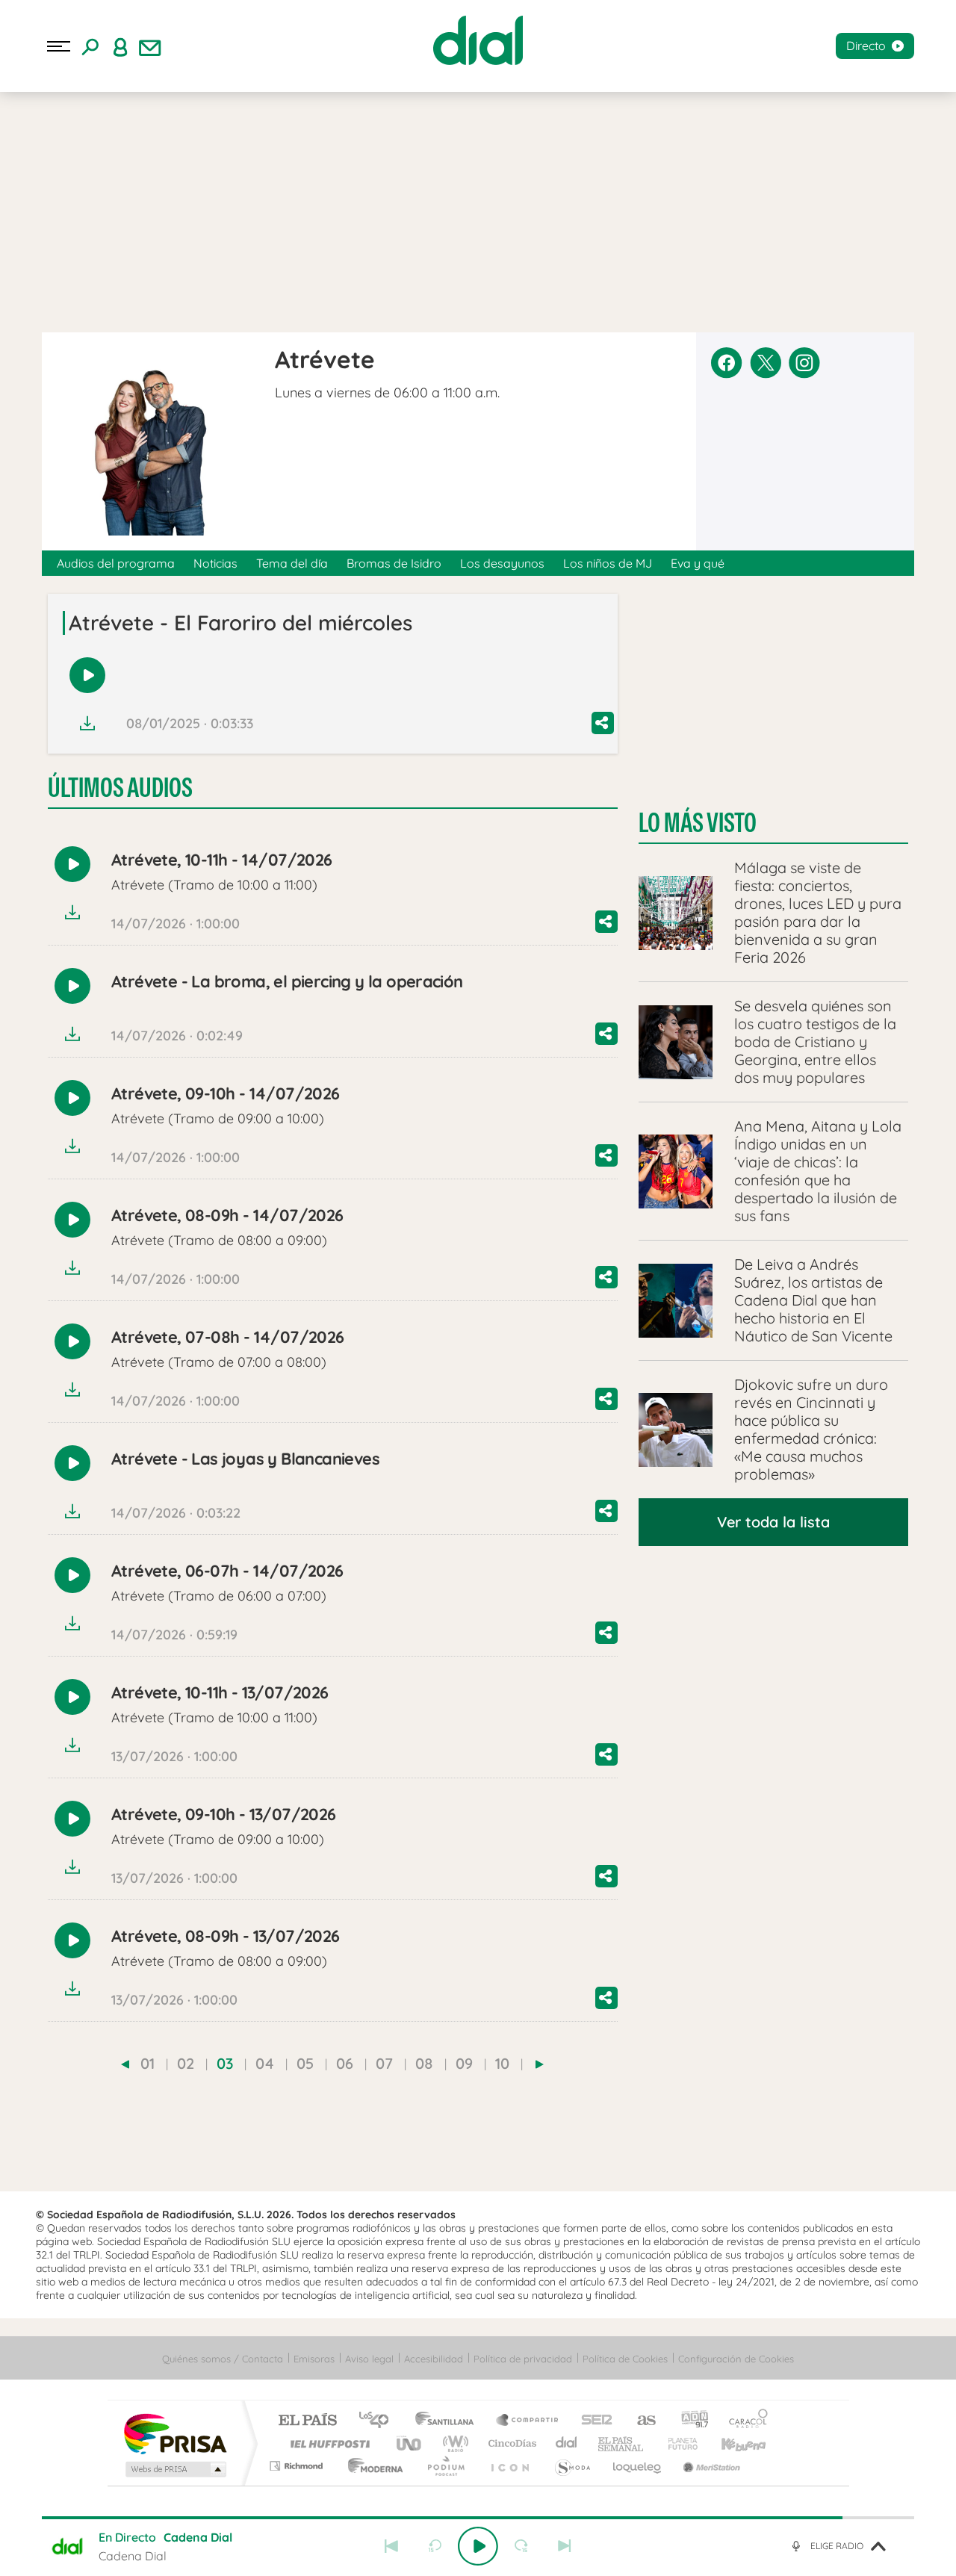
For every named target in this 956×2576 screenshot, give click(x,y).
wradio (453, 2443)
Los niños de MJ (608, 563)
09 (464, 2063)
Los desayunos (502, 563)
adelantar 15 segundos (521, 2546)
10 (502, 2063)
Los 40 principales (379, 2421)
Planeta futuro (677, 2443)
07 (384, 2063)
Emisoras (314, 2359)
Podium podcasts (445, 2466)
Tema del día (292, 563)
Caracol (744, 2421)
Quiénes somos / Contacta (223, 2359)
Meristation (710, 2466)
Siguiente (565, 2546)
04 (265, 2063)
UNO (410, 2443)
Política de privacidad (523, 2359)
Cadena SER (592, 2421)
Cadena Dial (567, 2443)
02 (186, 2063)
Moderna (372, 2466)
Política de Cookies (625, 2359)
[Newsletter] (150, 46)
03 (225, 2063)
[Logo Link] (478, 40)
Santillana (449, 2421)
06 (345, 2063)
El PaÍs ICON (509, 2466)
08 (424, 2063)
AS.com (640, 2421)
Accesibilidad (434, 2359)
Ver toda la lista (773, 1522)
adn (689, 2421)
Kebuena (730, 2443)
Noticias (215, 563)
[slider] (478, 2518)
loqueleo (638, 2466)
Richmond (298, 2466)
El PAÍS (307, 2421)
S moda (572, 2466)
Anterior (391, 2546)
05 (305, 2063)
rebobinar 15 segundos (435, 2546)
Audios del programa (116, 563)
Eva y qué (698, 563)
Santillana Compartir (528, 2421)
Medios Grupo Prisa (174, 2469)
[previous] (125, 2064)
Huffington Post (327, 2443)
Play (478, 2546)
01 (148, 2063)
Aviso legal (369, 2359)
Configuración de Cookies (736, 2359)
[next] (540, 2064)
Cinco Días (510, 2443)
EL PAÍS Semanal (622, 2443)
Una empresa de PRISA (175, 2433)
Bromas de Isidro (394, 563)
